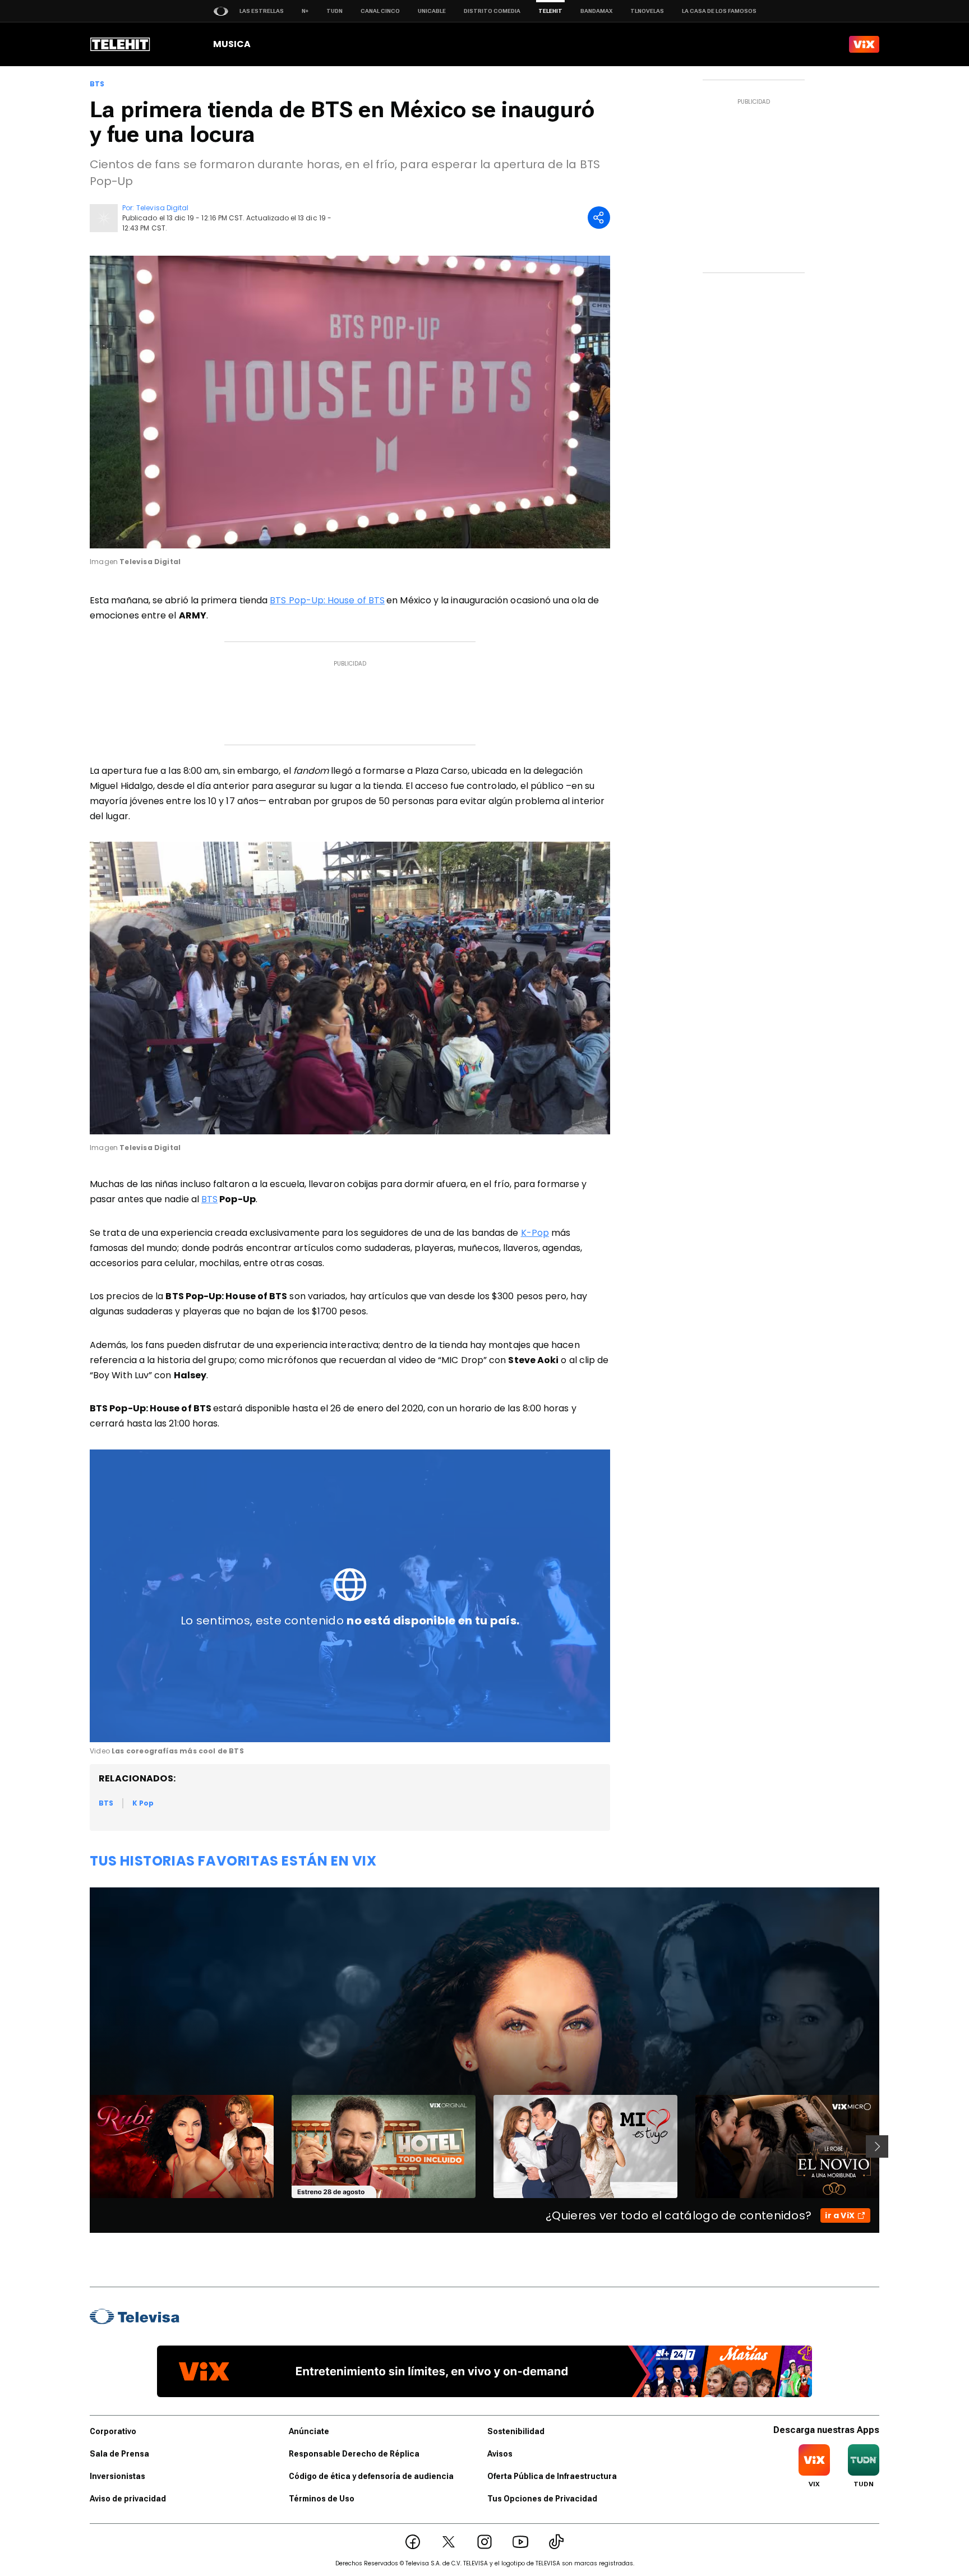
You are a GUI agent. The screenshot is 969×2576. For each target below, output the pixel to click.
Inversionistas (117, 2476)
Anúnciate (309, 2431)
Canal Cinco (380, 11)
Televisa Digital (162, 208)
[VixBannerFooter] (484, 2371)
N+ (305, 11)
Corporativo (113, 2431)
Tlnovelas (647, 11)
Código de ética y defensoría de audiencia (371, 2476)
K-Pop (535, 1233)
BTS (97, 84)
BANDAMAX (596, 11)
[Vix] (864, 44)
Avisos (500, 2454)
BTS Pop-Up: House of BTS (327, 600)
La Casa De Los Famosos (719, 11)
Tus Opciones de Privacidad (542, 2499)
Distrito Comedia (492, 11)
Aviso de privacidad (128, 2499)
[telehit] (120, 44)
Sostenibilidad (516, 2431)
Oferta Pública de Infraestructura (552, 2476)
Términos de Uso (322, 2499)
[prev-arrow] (83, 2146)
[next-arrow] (877, 2146)
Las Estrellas (262, 11)
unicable (432, 11)
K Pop (143, 1803)
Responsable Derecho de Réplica (354, 2454)
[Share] (599, 218)
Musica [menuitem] (232, 44)
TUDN (334, 11)
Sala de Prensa (119, 2454)
